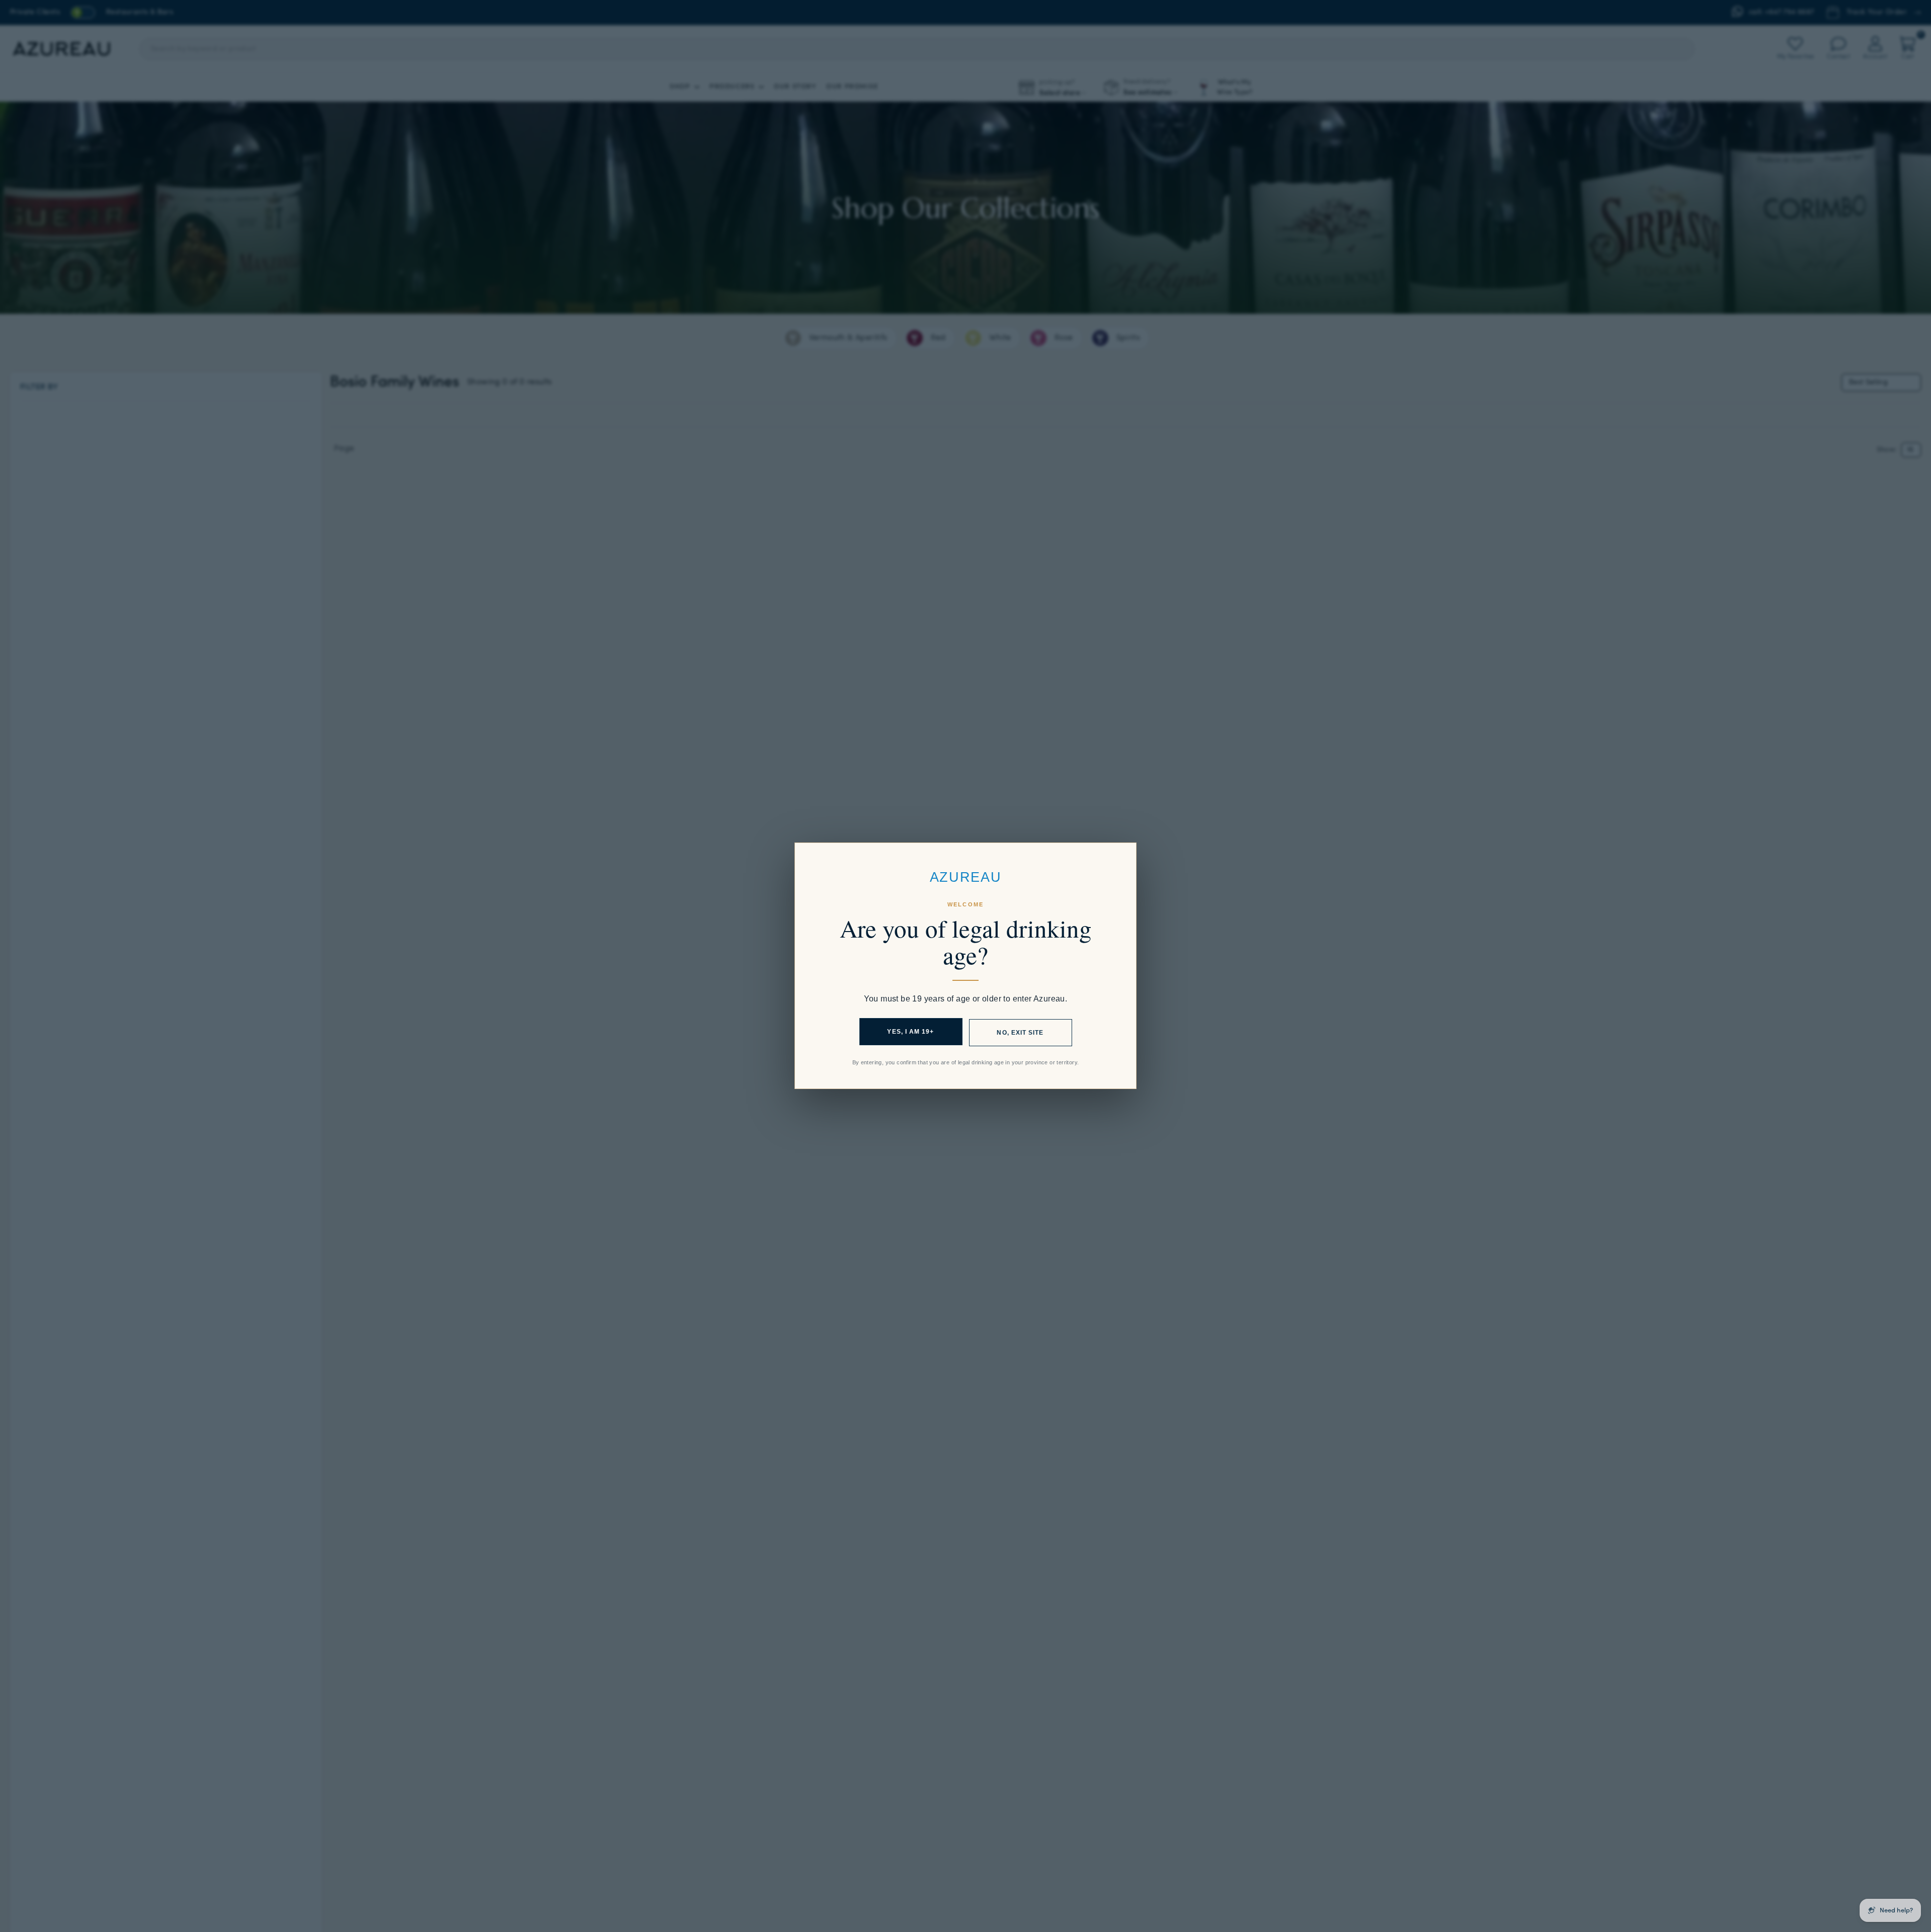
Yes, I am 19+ (910, 1032)
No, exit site (1020, 1033)
